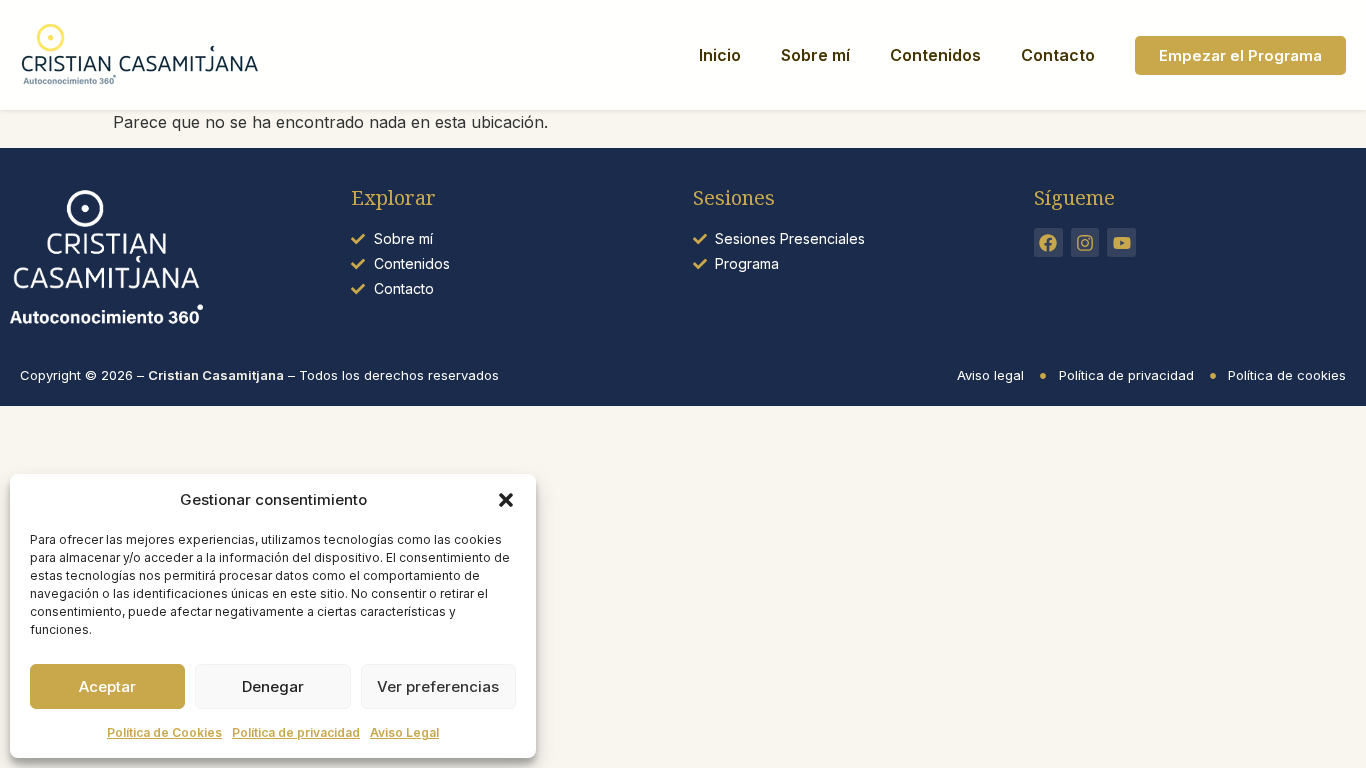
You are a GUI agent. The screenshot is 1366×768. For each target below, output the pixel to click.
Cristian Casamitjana (216, 375)
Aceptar (107, 686)
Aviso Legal (404, 732)
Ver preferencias (438, 686)
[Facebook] (1048, 242)
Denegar (273, 686)
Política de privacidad (296, 732)
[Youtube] (1121, 242)
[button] (506, 500)
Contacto (1058, 55)
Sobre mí (815, 55)
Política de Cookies (164, 732)
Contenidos (935, 55)
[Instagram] (1085, 242)
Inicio (720, 55)
